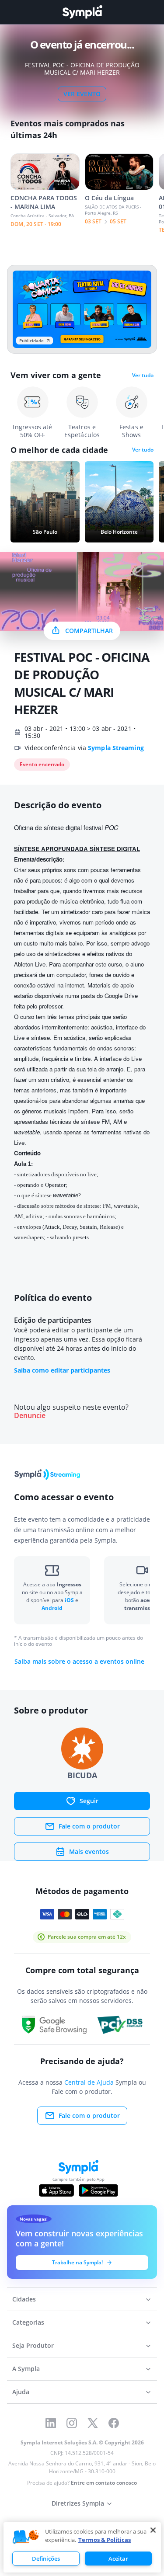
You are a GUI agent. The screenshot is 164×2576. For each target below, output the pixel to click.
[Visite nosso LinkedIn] (51, 2423)
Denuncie (30, 1416)
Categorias (28, 2322)
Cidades (24, 2299)
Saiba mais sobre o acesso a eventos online (79, 1662)
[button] (26, 2537)
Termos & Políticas (105, 2540)
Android (52, 1608)
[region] (82, 2547)
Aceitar (118, 2559)
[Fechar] (153, 2530)
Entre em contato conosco (104, 2483)
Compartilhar (89, 631)
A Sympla (26, 2369)
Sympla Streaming (116, 748)
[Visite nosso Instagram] (72, 2423)
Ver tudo (143, 375)
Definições (46, 2559)
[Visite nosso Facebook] (114, 2423)
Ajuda (21, 2392)
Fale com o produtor (89, 1826)
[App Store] (56, 2190)
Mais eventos (89, 1851)
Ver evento (82, 94)
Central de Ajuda (89, 2082)
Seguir (89, 1801)
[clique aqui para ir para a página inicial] (82, 12)
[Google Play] (98, 2190)
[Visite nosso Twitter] (93, 2423)
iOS (70, 1600)
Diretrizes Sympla (78, 2503)
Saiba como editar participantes (62, 1370)
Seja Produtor (33, 2345)
